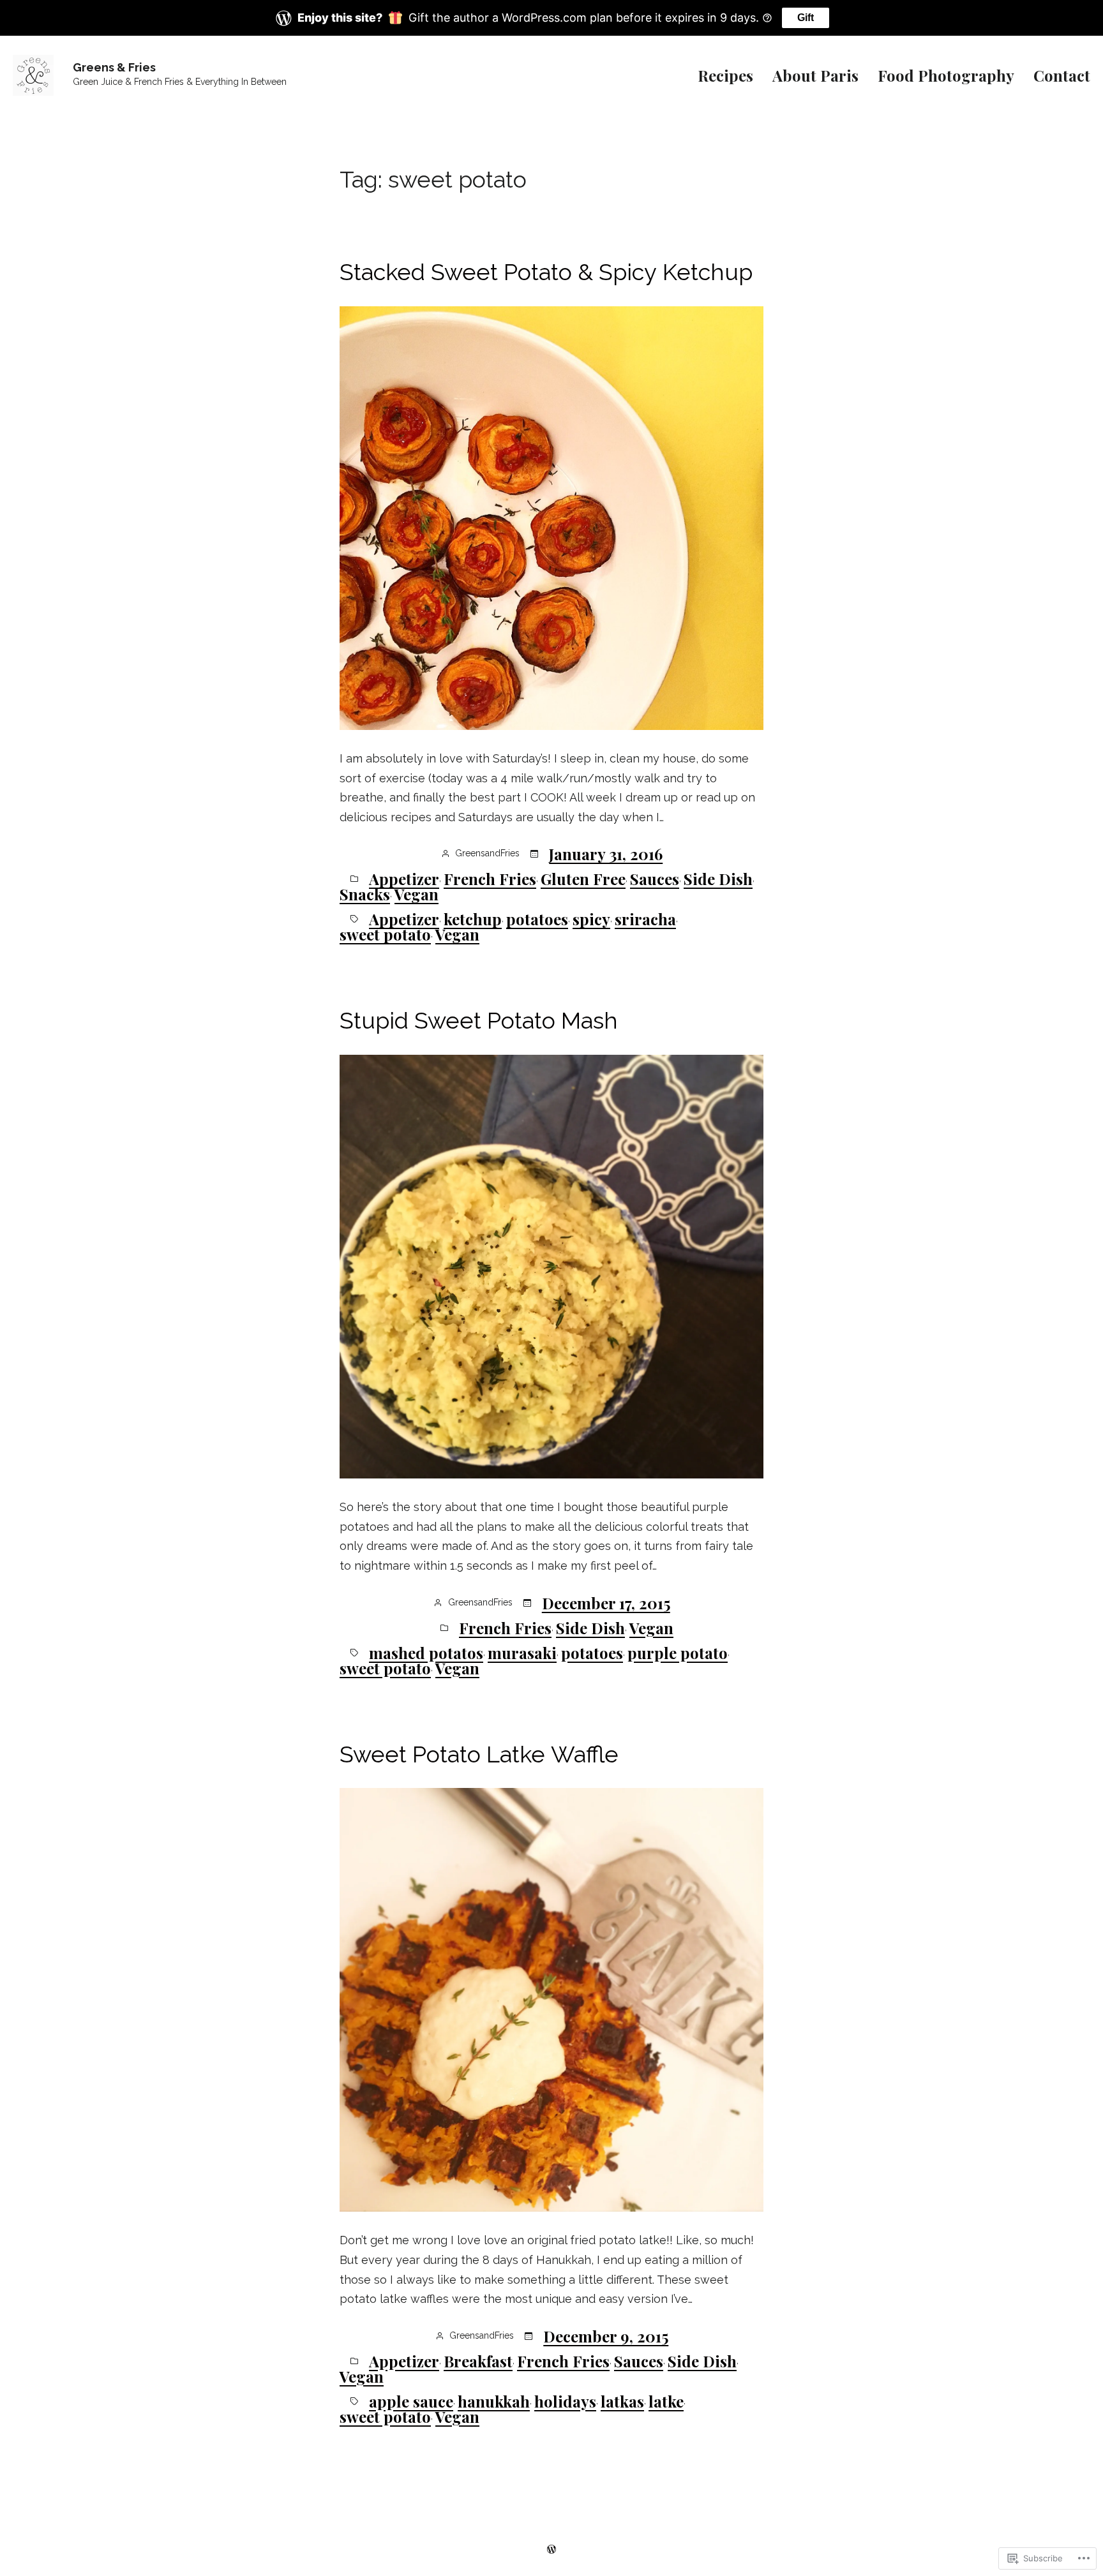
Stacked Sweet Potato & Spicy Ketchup (546, 272)
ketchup (473, 919)
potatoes (537, 919)
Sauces (655, 879)
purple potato (678, 1653)
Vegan (416, 894)
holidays (565, 2401)
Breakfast (478, 2361)
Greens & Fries (114, 67)
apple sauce (411, 2401)
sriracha (645, 919)
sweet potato (385, 934)
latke (666, 2401)
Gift (806, 18)
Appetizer (404, 879)
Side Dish (718, 879)
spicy (591, 919)
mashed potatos (426, 1653)
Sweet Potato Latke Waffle (479, 1754)
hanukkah (494, 2401)
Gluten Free (583, 879)
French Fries (490, 879)
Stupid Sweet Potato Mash (479, 1020)
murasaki (522, 1653)
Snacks (365, 894)
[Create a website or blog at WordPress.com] (551, 2547)
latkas (622, 2401)
